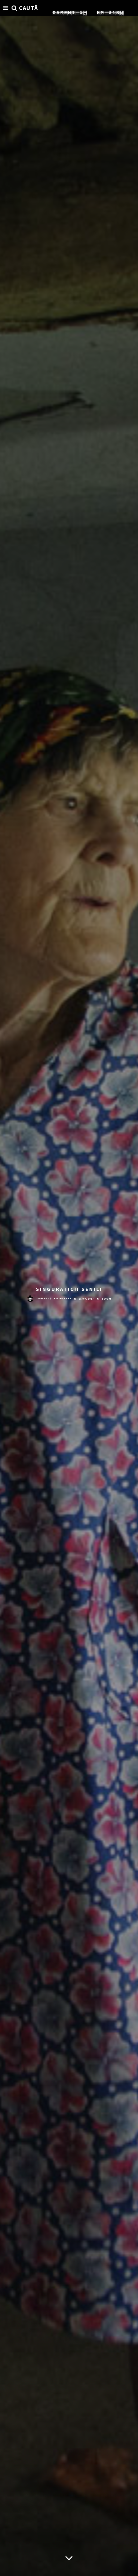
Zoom (106, 1299)
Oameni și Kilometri (54, 1298)
